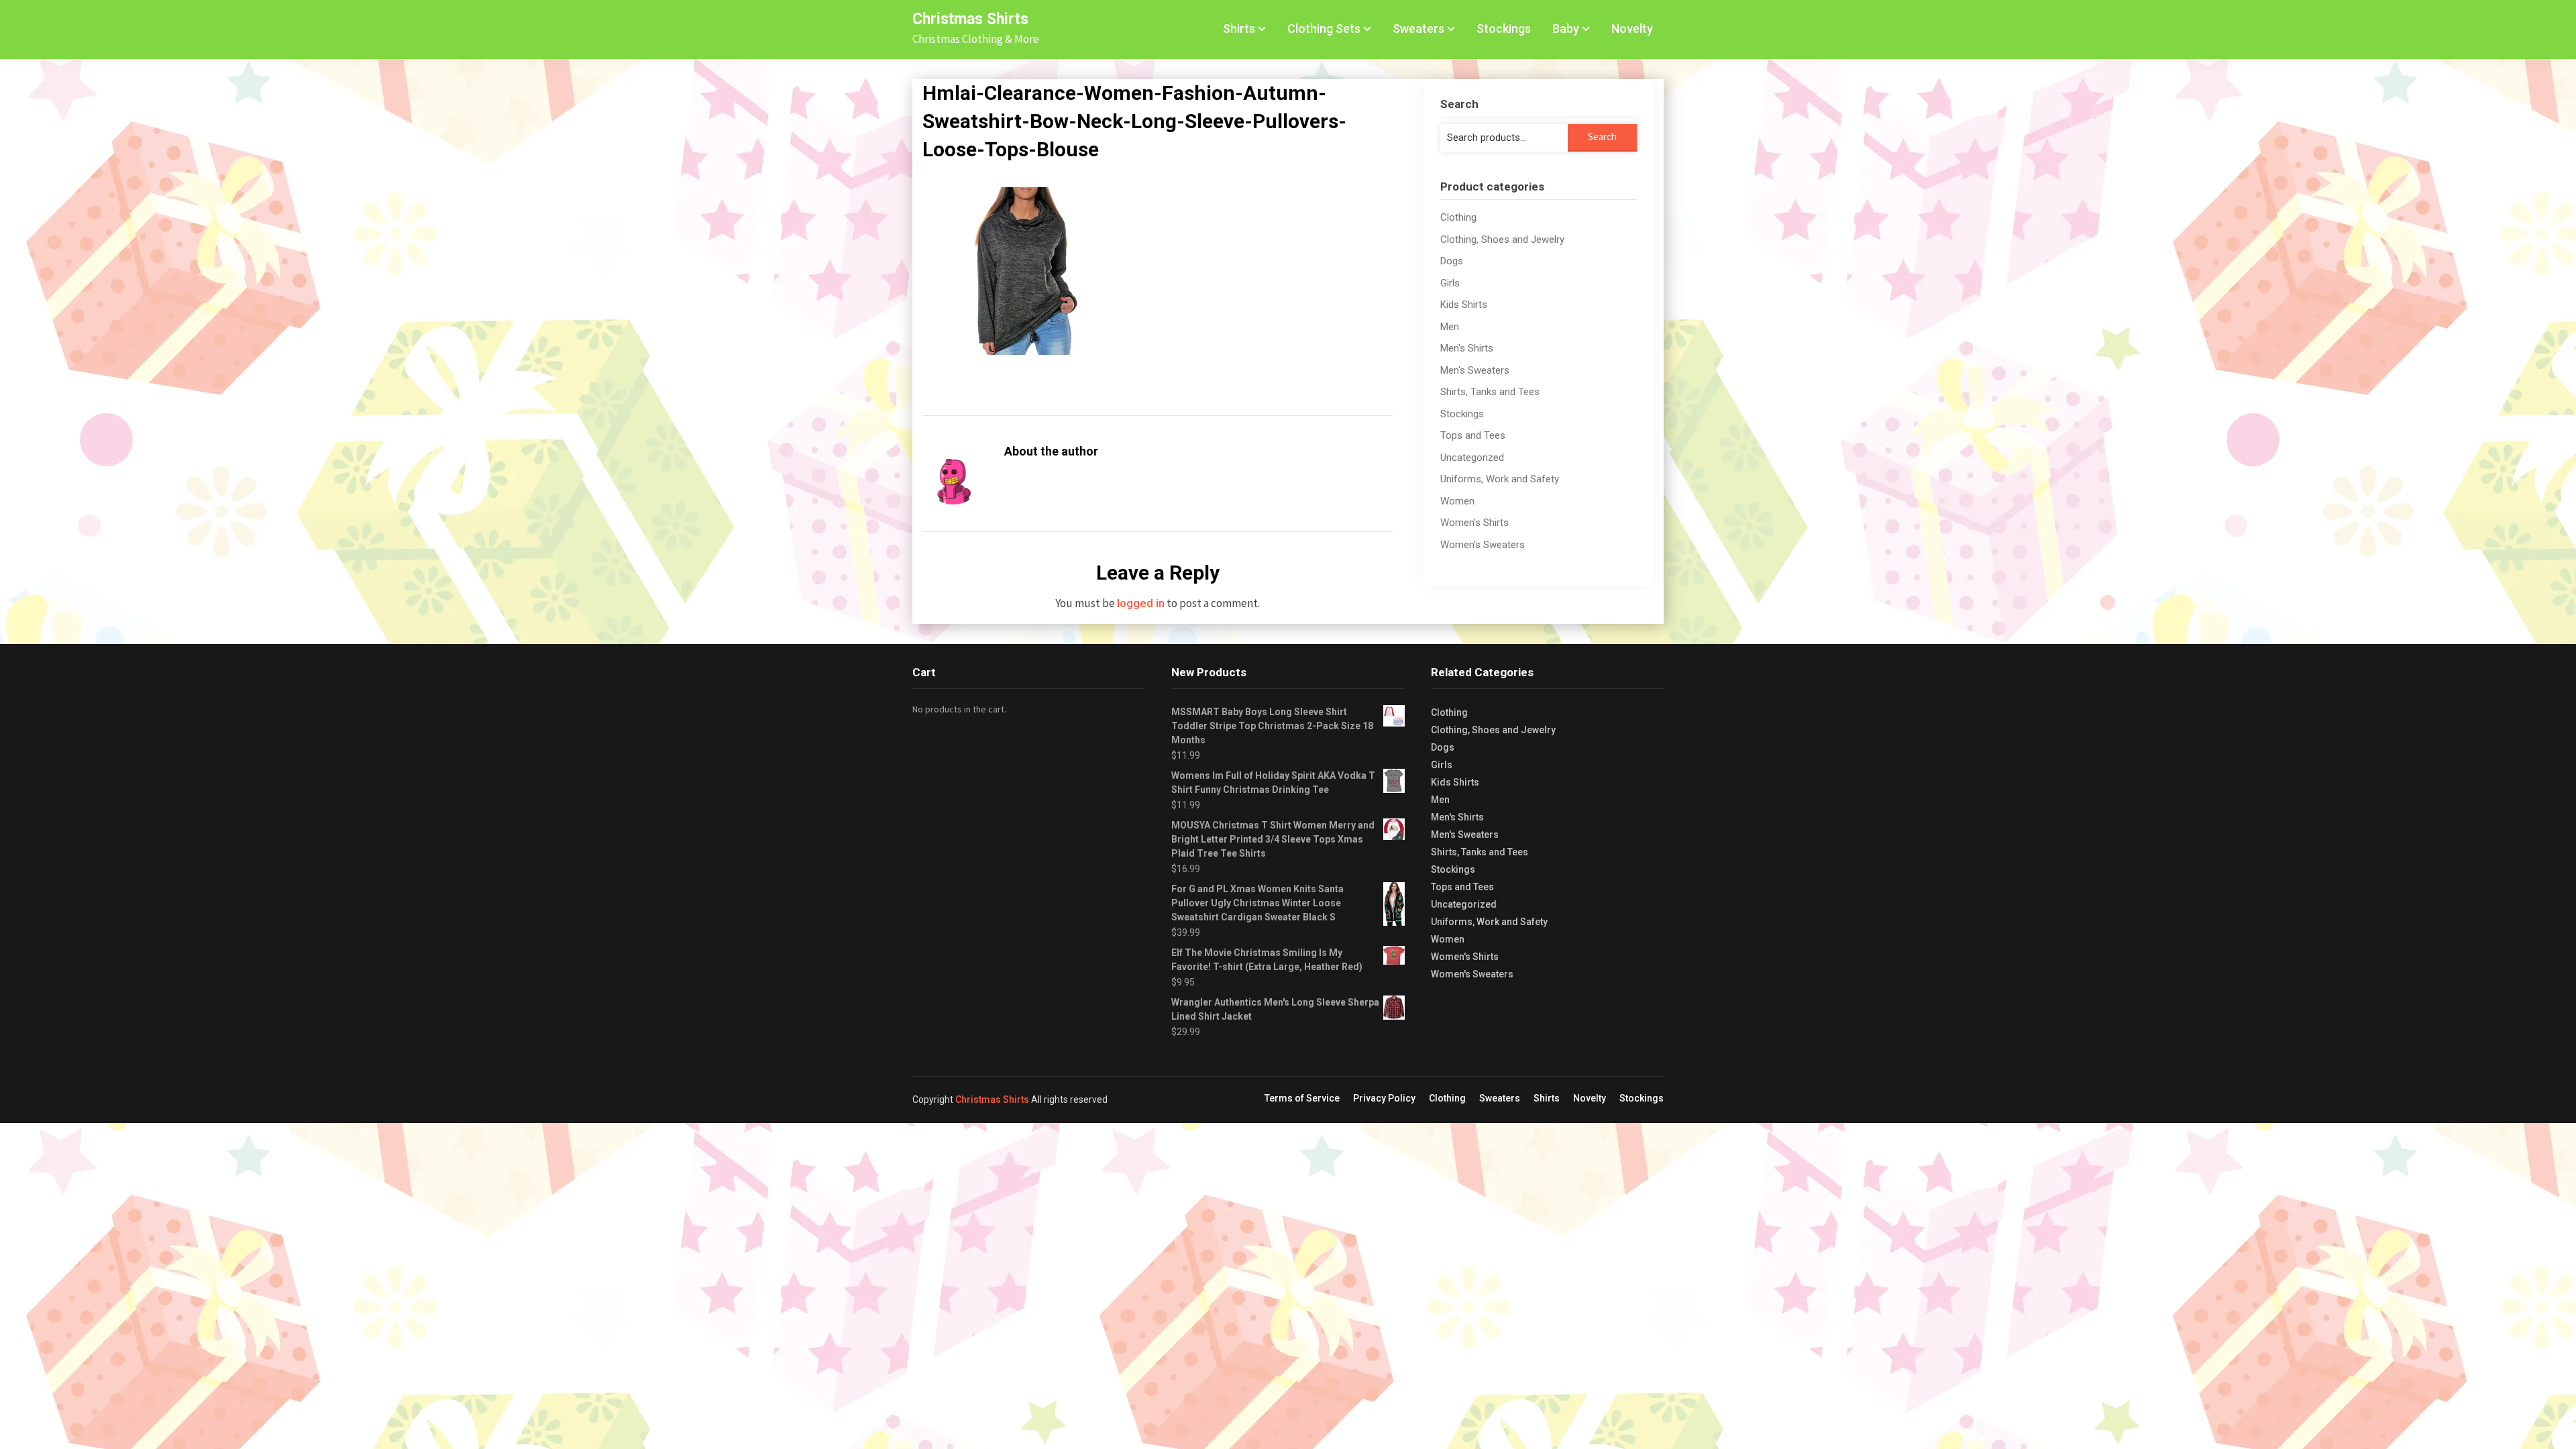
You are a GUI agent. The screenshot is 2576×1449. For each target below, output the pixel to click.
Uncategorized (1472, 458)
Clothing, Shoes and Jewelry (1502, 239)
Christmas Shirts (970, 19)
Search (1602, 137)
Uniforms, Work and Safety (1500, 479)
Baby (1566, 29)
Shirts (1239, 29)
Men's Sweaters (1475, 370)
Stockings (1504, 29)
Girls (1450, 283)
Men (1450, 327)
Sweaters (1418, 29)
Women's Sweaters (1483, 545)
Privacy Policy (1384, 1098)
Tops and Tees (1473, 435)
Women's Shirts (1474, 523)
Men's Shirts (1467, 348)
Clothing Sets (1324, 29)
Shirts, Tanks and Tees (1490, 392)
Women (1457, 501)
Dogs (1452, 261)
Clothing (1458, 217)
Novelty (1632, 29)
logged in (1141, 603)
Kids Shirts (1464, 305)
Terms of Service (1302, 1098)
